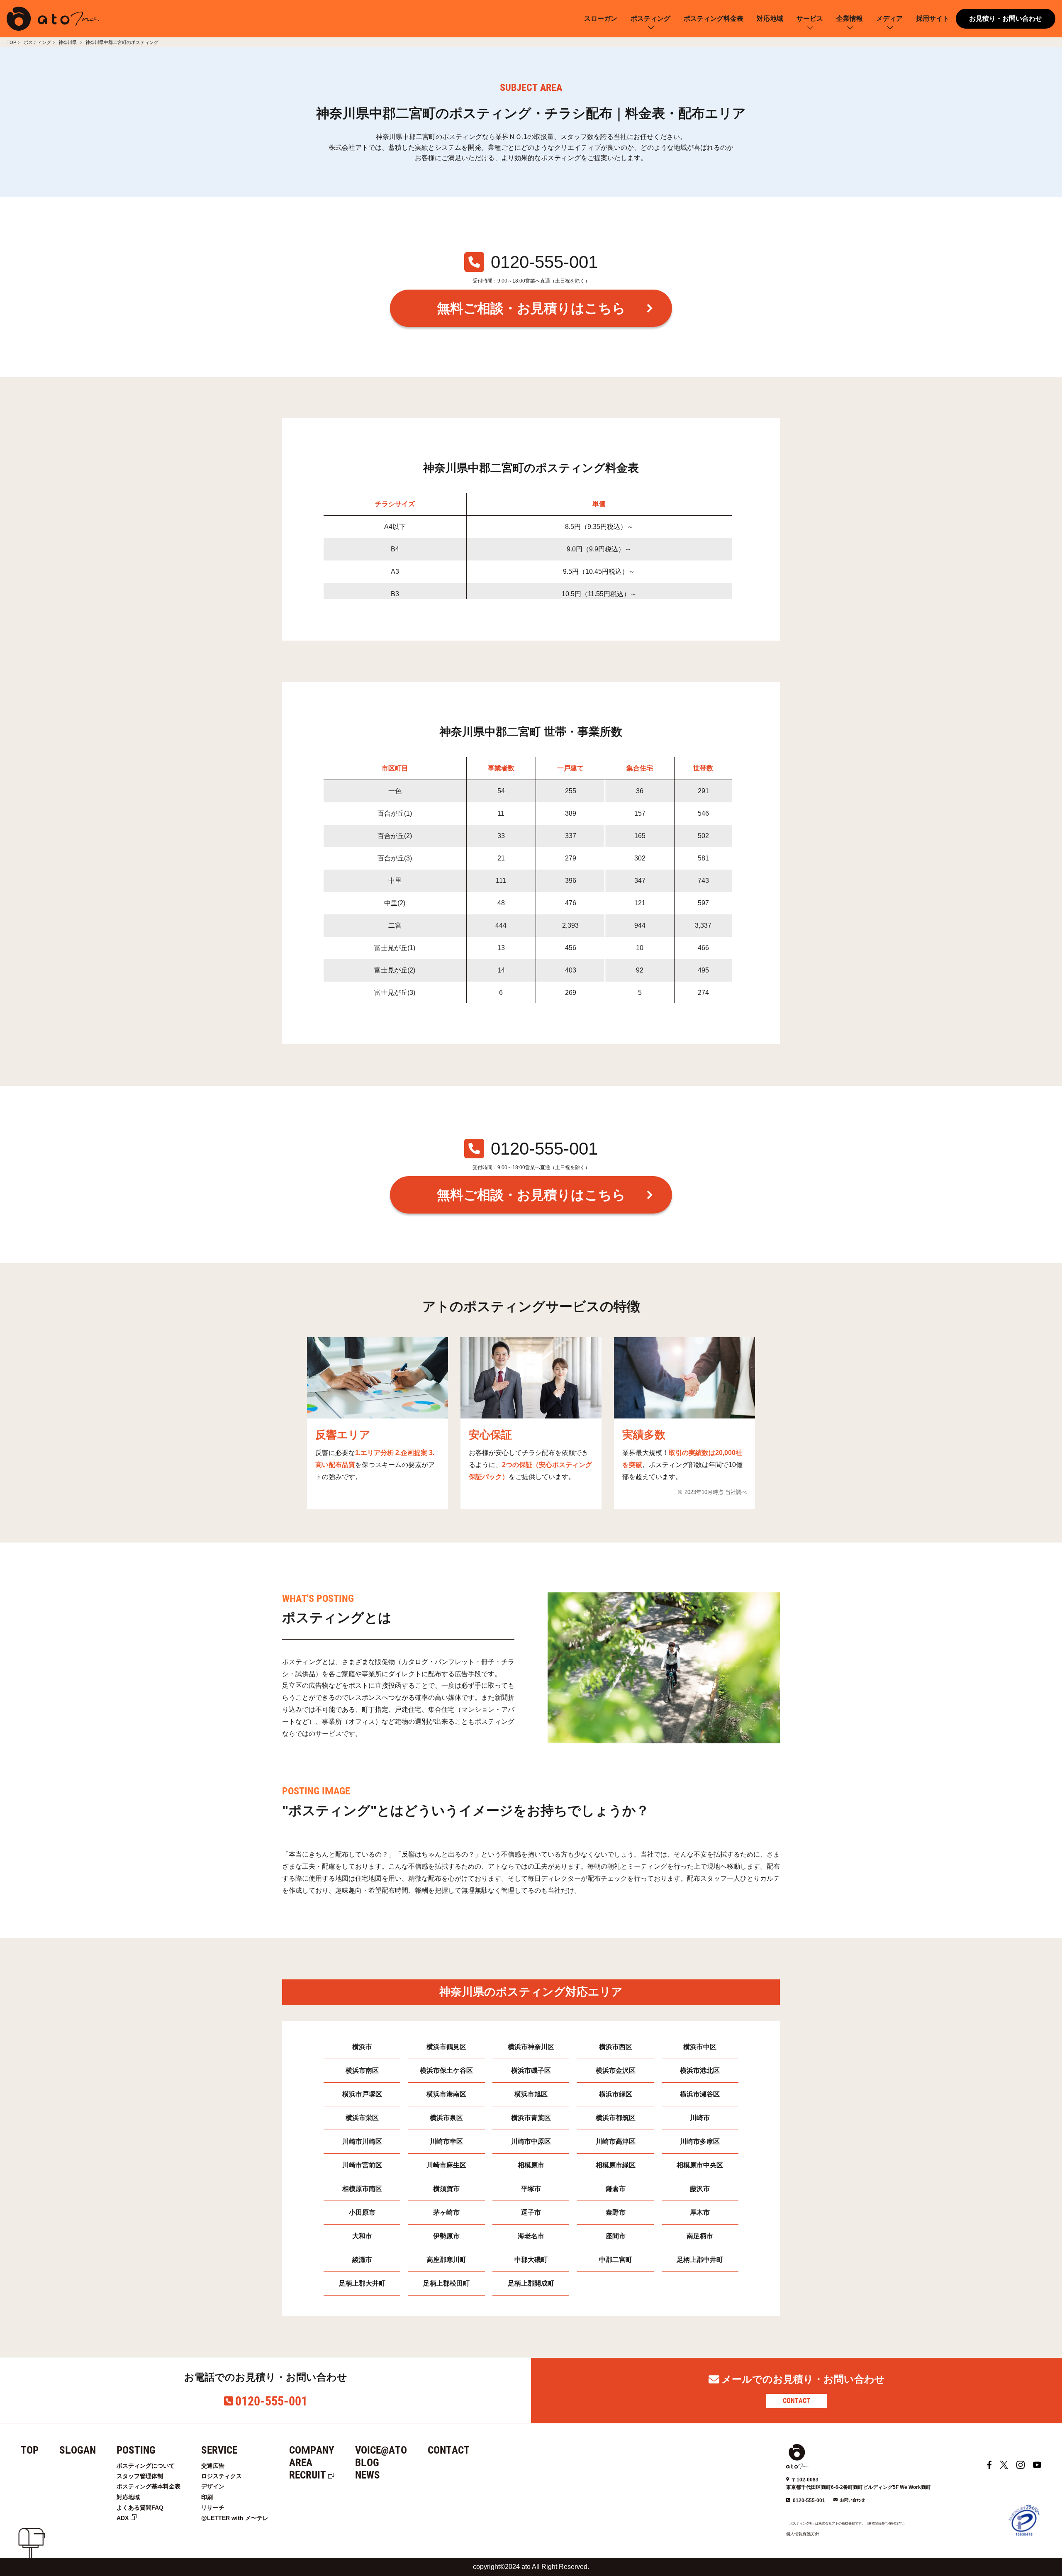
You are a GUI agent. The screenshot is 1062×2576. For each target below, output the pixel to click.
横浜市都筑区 (616, 2118)
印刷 (207, 2497)
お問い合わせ (853, 2500)
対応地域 (770, 18)
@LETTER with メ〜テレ (235, 2518)
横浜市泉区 (446, 2118)
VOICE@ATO (381, 2450)
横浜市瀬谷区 (700, 2094)
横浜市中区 (700, 2047)
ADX (123, 2518)
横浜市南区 (362, 2070)
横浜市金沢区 (616, 2070)
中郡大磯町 (531, 2260)
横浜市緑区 (616, 2094)
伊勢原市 (446, 2236)
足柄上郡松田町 (446, 2283)
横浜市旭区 (531, 2094)
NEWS (368, 2475)
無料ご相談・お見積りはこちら (531, 308)
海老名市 (531, 2236)
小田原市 (362, 2212)
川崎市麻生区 (446, 2165)
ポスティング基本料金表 (149, 2486)
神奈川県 (68, 42)
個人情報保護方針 (803, 2534)
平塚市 (531, 2189)
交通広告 (213, 2466)
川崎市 (700, 2118)
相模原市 (531, 2165)
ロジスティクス (222, 2476)
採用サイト (933, 18)
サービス (810, 18)
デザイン (213, 2486)
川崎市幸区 (446, 2141)
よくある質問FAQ (140, 2508)
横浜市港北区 (700, 2070)
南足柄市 (700, 2236)
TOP (11, 42)
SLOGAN (78, 2450)
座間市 (616, 2236)
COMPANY (312, 2450)
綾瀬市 (362, 2260)
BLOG (367, 2463)
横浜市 (362, 2047)
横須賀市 (446, 2189)
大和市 (362, 2236)
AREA (301, 2463)
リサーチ (213, 2508)
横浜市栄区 (362, 2118)
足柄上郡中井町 (700, 2260)
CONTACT (796, 2401)
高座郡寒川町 (446, 2260)
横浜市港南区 (446, 2094)
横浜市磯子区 (531, 2070)
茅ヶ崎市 (446, 2212)
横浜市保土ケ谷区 (446, 2070)
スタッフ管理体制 (140, 2476)
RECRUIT (308, 2475)
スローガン (601, 18)
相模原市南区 (362, 2189)
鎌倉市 (616, 2189)
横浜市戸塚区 (362, 2094)
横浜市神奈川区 (531, 2047)
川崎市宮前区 (362, 2165)
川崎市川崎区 (362, 2141)
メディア (889, 18)
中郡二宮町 (616, 2260)
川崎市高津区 (616, 2141)
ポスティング (650, 18)
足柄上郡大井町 (362, 2283)
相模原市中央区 (700, 2165)
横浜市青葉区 (531, 2118)
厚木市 (700, 2212)
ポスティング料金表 (714, 18)
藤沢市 (700, 2189)
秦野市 (616, 2212)
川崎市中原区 (531, 2141)
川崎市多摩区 (700, 2141)
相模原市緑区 (616, 2165)
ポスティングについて (146, 2466)
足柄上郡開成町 (531, 2283)
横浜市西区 (616, 2047)
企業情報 (850, 18)
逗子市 (531, 2212)
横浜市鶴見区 (446, 2047)
